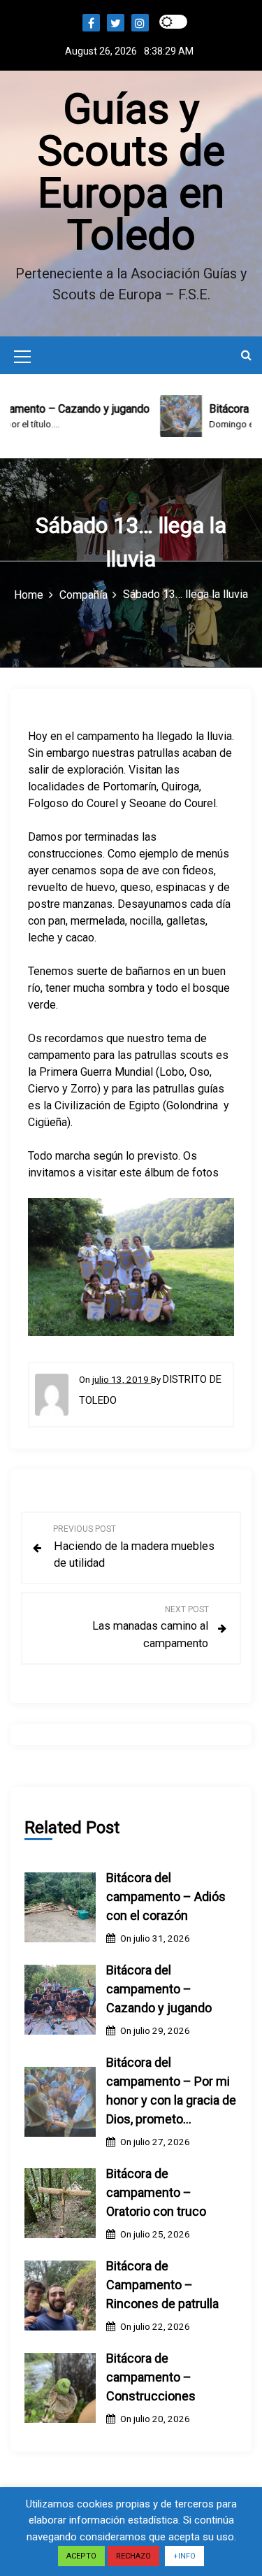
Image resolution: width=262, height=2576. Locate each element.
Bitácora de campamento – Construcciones (151, 2377)
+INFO (184, 2556)
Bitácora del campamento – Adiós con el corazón (166, 1897)
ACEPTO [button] (81, 2556)
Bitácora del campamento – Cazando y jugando (159, 1989)
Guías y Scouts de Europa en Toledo (131, 172)
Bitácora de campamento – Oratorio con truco (156, 2192)
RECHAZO (133, 2556)
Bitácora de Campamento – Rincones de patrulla (162, 2285)
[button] (246, 355)
